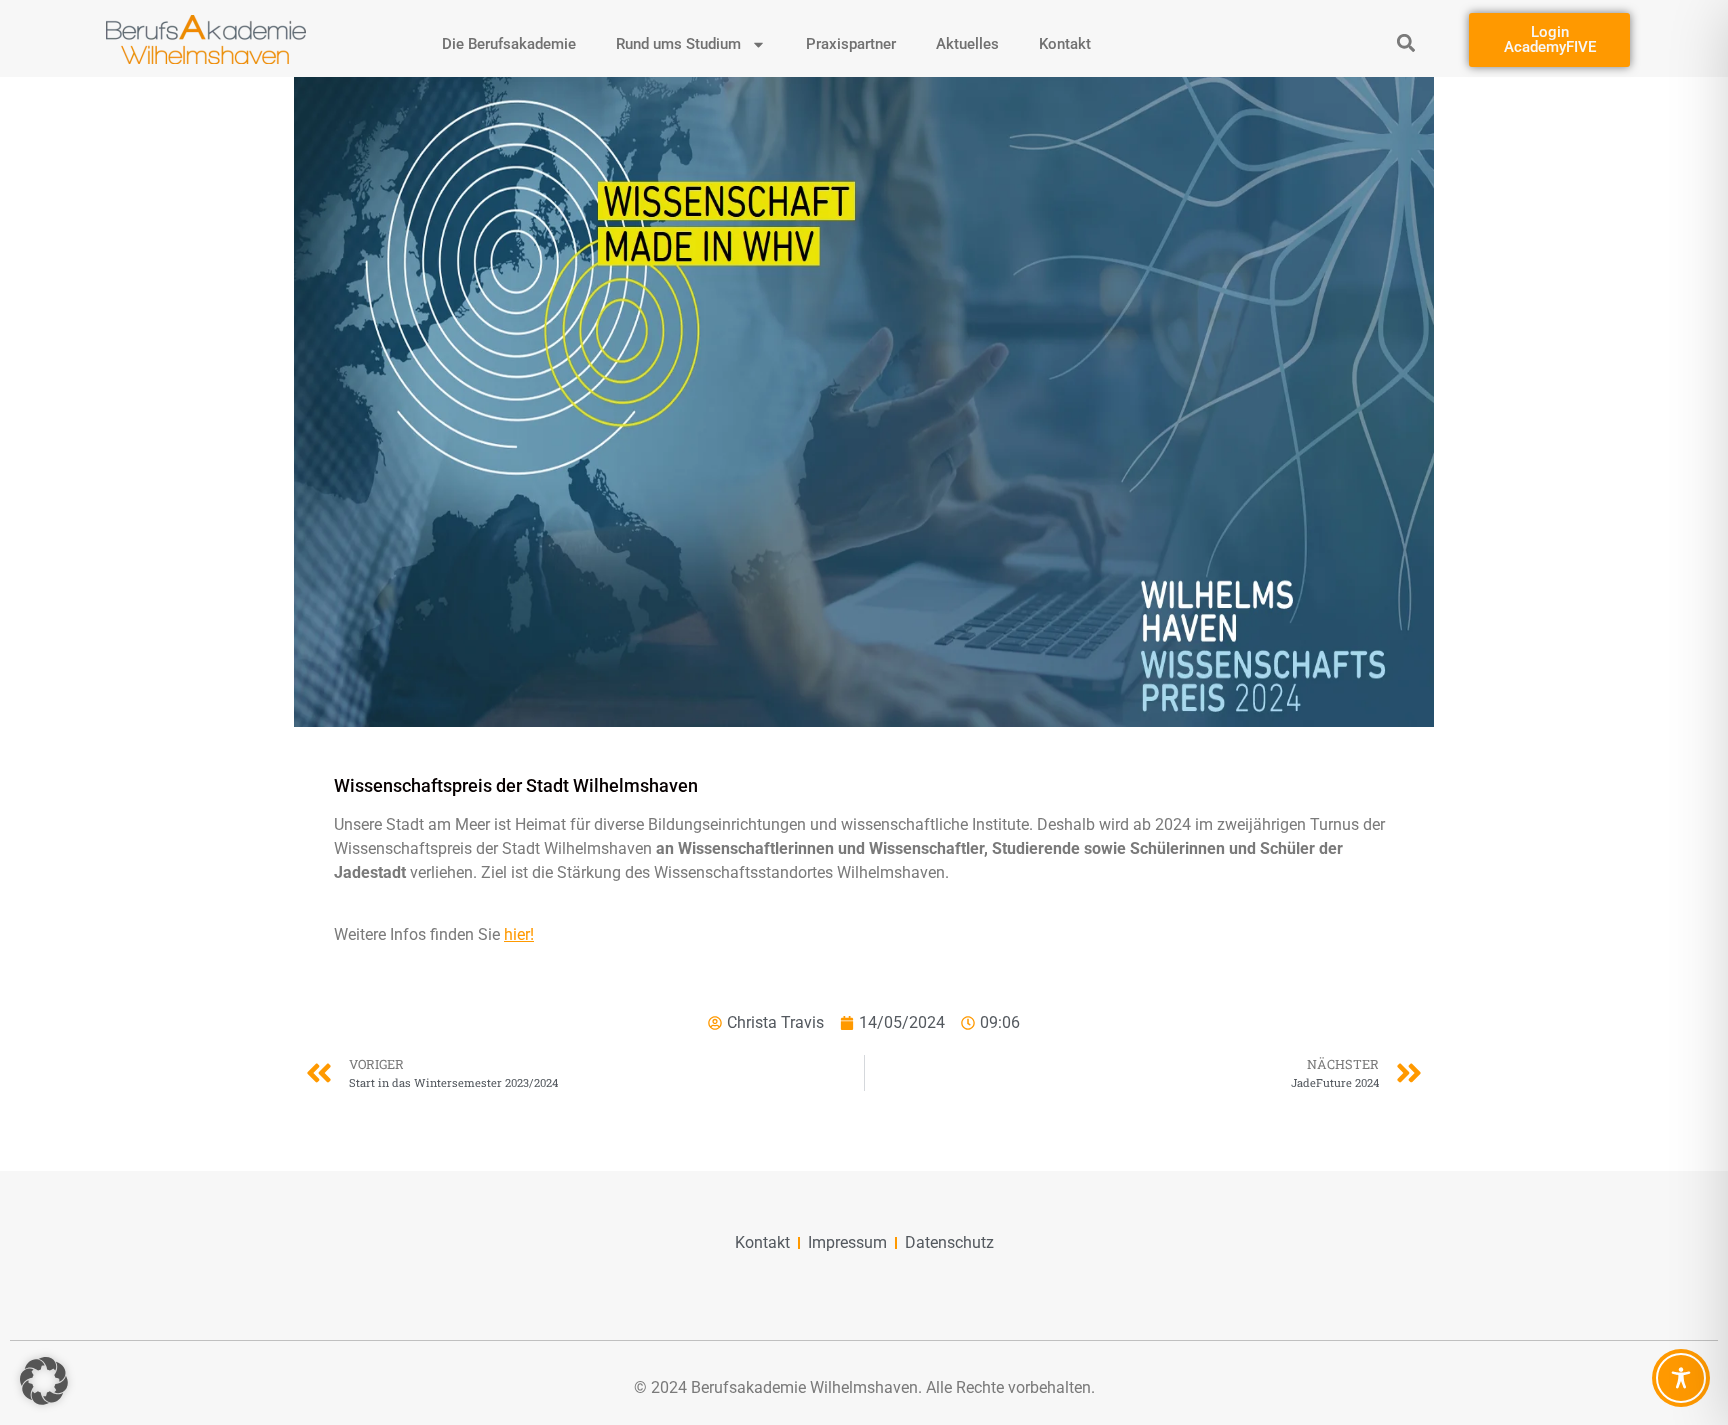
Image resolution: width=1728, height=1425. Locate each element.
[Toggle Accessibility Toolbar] (1681, 1378)
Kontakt (1065, 44)
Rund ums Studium (678, 44)
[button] (1406, 42)
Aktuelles (967, 44)
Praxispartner (851, 44)
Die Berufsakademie (509, 44)
